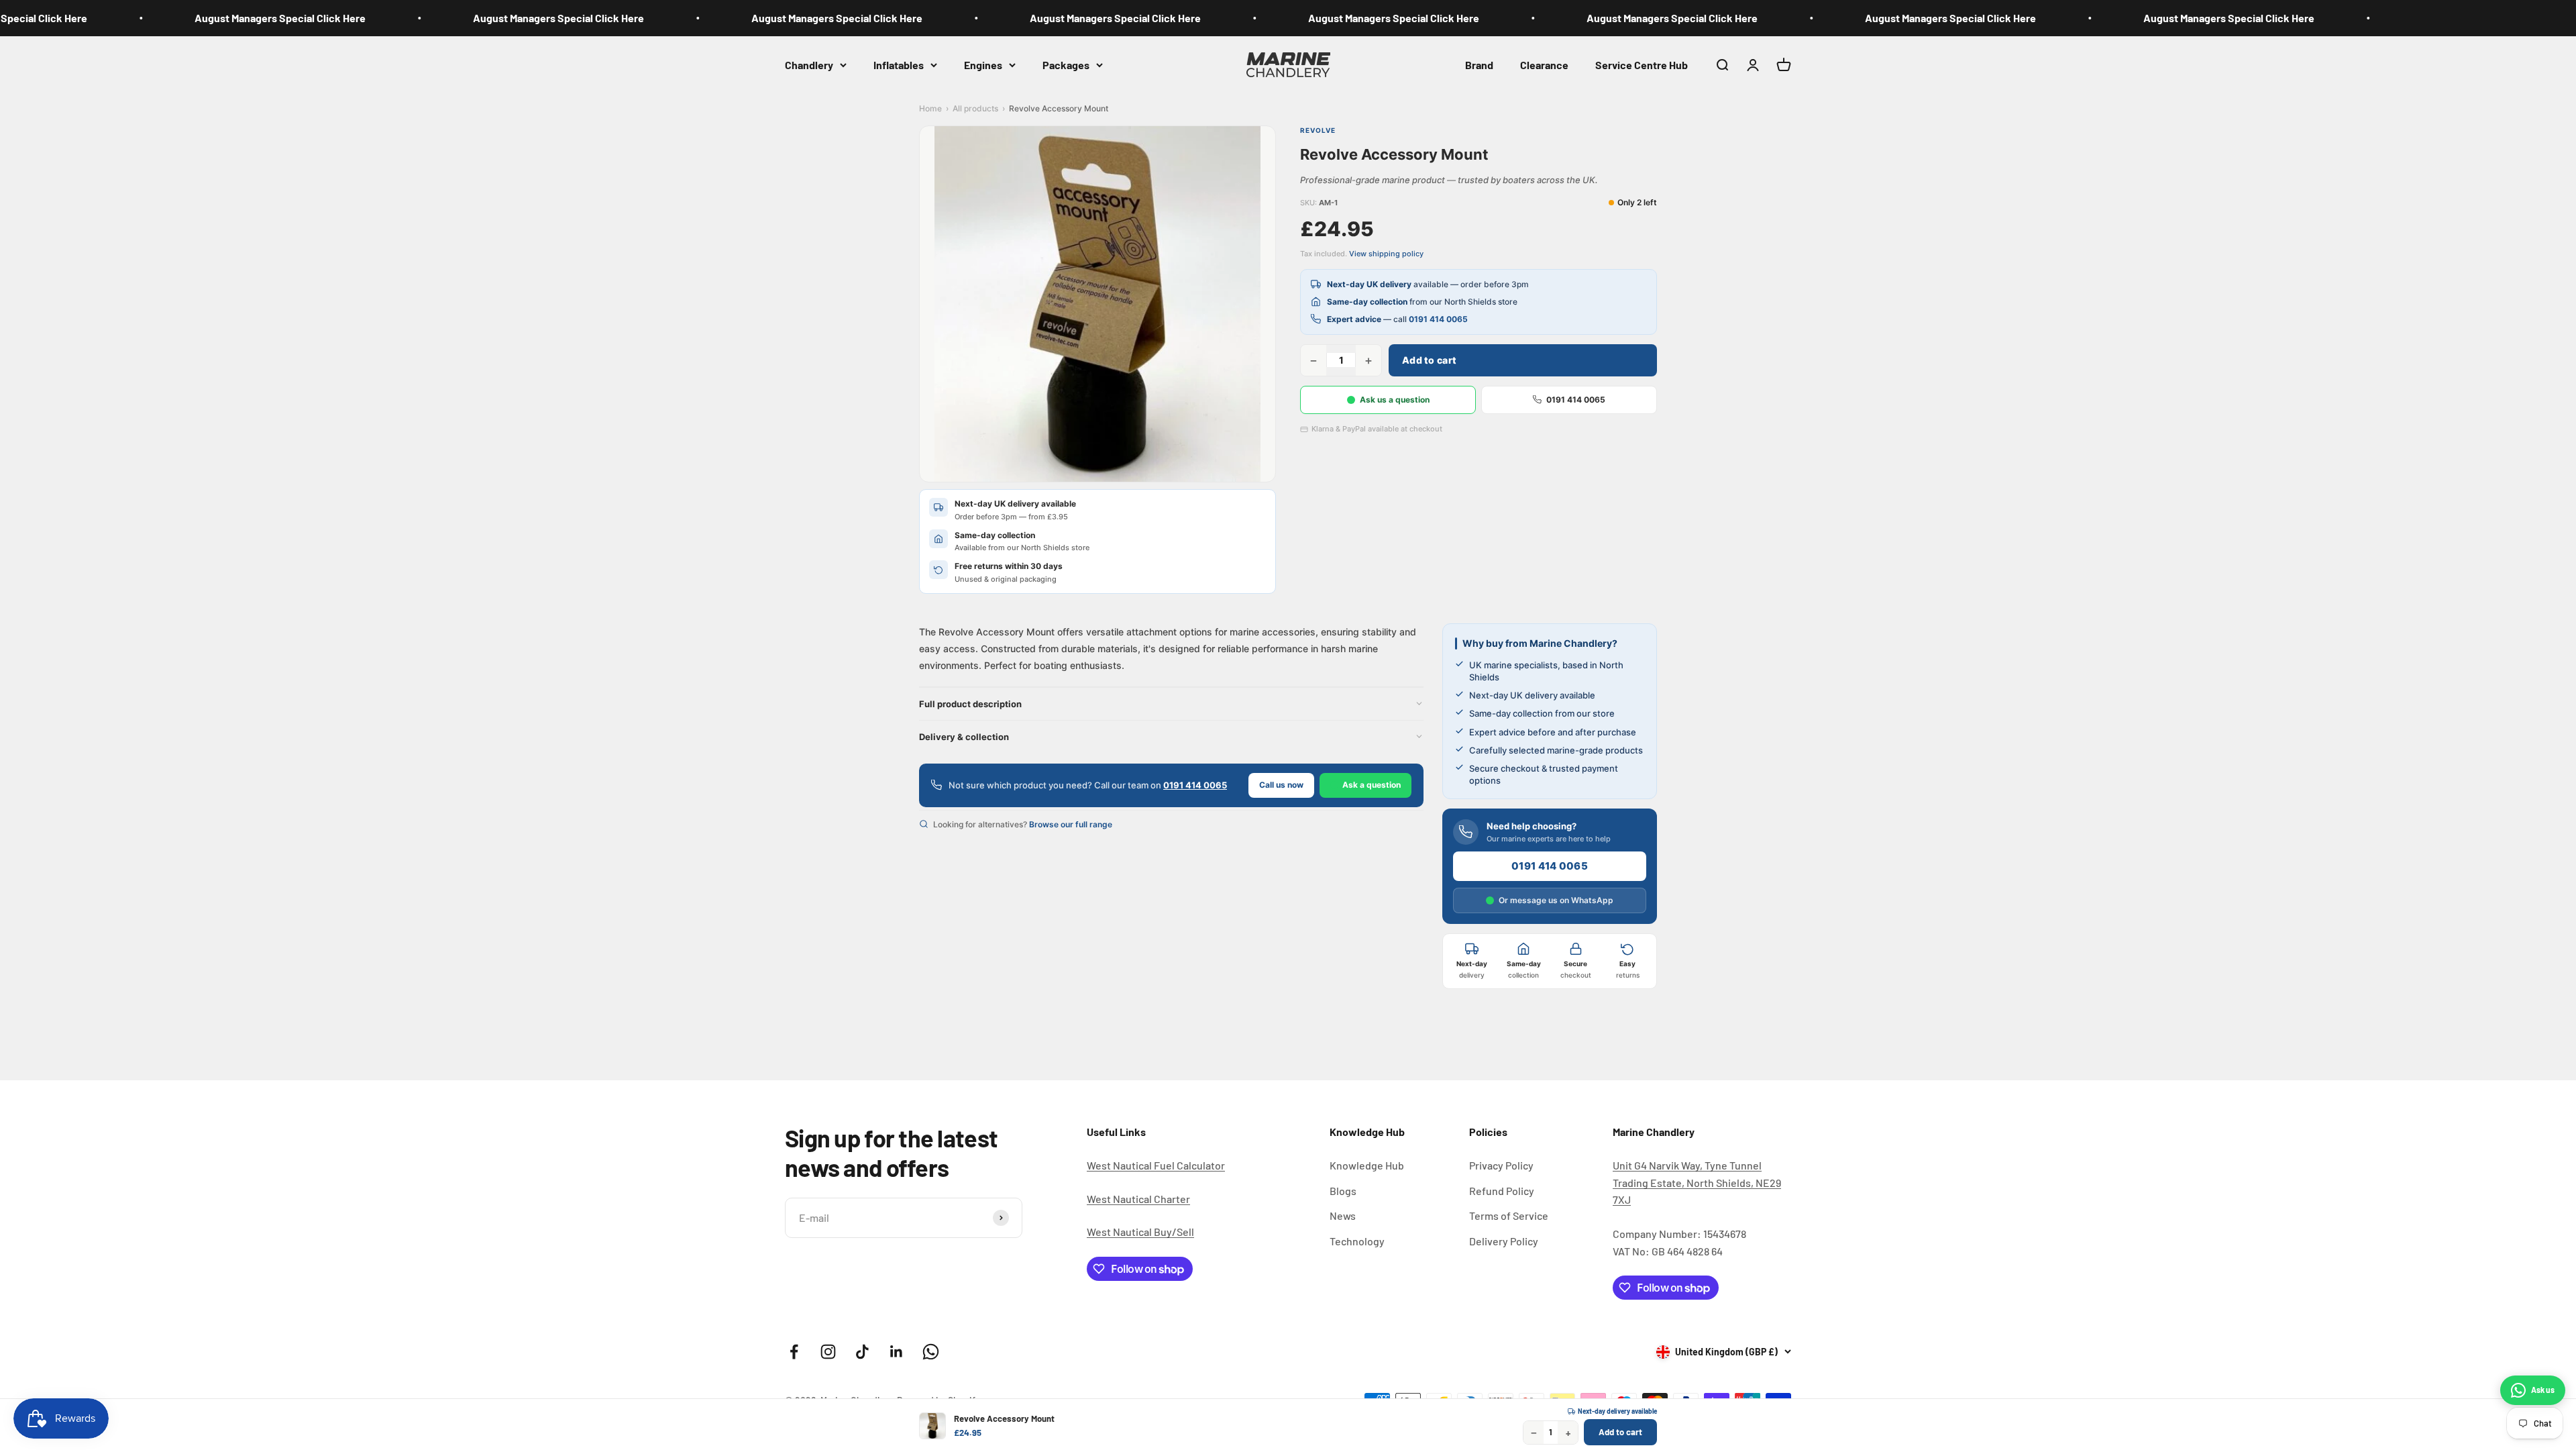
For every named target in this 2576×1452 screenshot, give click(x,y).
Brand (1479, 64)
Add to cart (1429, 360)
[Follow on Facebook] (794, 1352)
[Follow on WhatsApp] (931, 1352)
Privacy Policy (1501, 1165)
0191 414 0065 (1438, 319)
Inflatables (899, 64)
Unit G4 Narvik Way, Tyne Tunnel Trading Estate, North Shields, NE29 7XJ (1697, 1182)
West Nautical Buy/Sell (1140, 1232)
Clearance (1544, 64)
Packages (1066, 64)
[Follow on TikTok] (862, 1352)
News (1343, 1215)
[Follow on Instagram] (828, 1352)
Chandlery (809, 64)
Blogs (1343, 1191)
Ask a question (1372, 785)
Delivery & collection (964, 737)
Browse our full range (1071, 824)
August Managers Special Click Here (200, 18)
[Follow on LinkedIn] (897, 1352)
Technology (1357, 1241)
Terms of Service (1509, 1215)
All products (975, 108)
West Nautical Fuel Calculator (1156, 1165)
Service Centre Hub (1642, 64)
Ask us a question (1395, 400)
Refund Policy (1502, 1191)
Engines (983, 64)
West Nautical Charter (1138, 1199)
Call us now (1281, 785)
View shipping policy (1386, 254)
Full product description (970, 704)
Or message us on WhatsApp (1556, 900)
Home (930, 108)
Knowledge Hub (1367, 1165)
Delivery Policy (1504, 1241)
